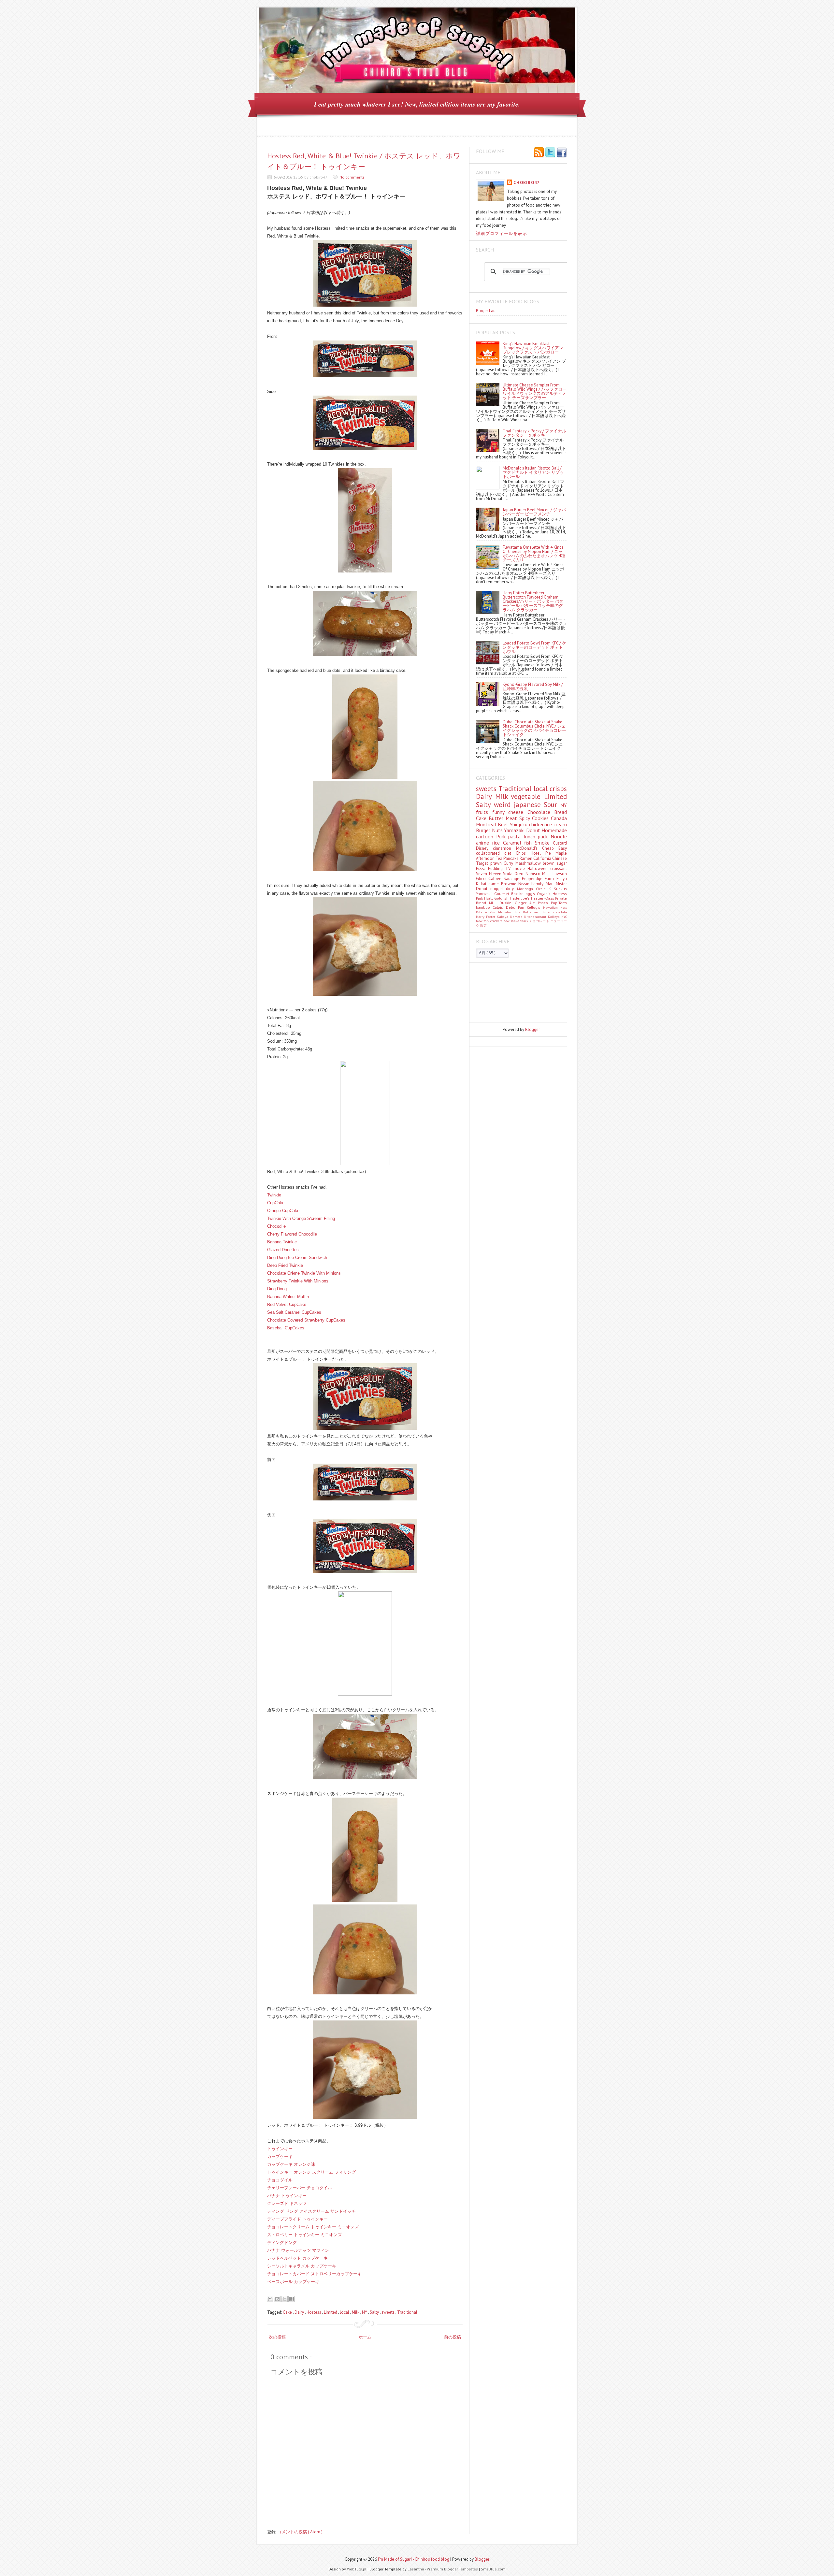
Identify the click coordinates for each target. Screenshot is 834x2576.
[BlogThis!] (277, 2299)
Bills (518, 912)
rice (498, 843)
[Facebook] (562, 153)
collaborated (490, 853)
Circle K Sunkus (551, 889)
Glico (482, 879)
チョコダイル (280, 2180)
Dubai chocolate (554, 912)
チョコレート (540, 921)
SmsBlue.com (493, 2569)
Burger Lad (486, 311)
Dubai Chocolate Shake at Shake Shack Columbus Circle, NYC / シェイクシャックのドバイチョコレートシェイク (534, 728)
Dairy (300, 2312)
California (543, 858)
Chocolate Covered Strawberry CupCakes (306, 1320)
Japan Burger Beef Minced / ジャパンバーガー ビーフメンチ (534, 512)
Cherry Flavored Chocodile (292, 1234)
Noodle (559, 836)
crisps (558, 789)
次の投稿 (277, 2337)
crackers (497, 921)
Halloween (539, 868)
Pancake (511, 858)
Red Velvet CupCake (287, 1304)
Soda (509, 874)
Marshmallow (529, 863)
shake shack (520, 921)
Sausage (513, 879)
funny (500, 812)
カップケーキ (280, 2156)
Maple (561, 853)
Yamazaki (515, 830)
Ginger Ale (526, 903)
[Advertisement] (505, 992)
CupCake (276, 1203)
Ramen (526, 858)
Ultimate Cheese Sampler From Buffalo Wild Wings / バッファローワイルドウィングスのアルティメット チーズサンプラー (535, 391)
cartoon (486, 836)
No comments (352, 177)
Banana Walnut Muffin (288, 1297)
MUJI (494, 903)
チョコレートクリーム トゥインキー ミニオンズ (313, 2227)
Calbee (496, 879)
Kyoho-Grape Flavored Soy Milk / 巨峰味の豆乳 (533, 687)
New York (483, 921)
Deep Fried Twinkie (285, 1265)
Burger (484, 830)
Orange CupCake (283, 1211)
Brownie (510, 884)
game (495, 884)
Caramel (514, 843)
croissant (559, 868)
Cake (288, 2312)
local (345, 2312)
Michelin (506, 912)
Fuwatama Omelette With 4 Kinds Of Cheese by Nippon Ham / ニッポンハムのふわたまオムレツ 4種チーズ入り (534, 554)
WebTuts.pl (357, 2569)
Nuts (498, 830)
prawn (497, 863)
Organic (545, 894)
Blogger (532, 1029)
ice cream (556, 824)
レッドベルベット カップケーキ (297, 2258)
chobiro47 (527, 183)
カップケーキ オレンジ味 (291, 2164)
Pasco (544, 903)
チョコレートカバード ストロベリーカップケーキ (314, 2274)
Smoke (544, 843)
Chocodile (276, 1226)
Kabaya (503, 917)
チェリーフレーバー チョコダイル (300, 2188)
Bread (561, 812)
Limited (331, 2312)
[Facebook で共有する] (292, 2299)
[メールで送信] (270, 2299)
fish (530, 843)
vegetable (527, 796)
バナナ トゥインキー (287, 2196)
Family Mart (544, 884)
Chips (523, 853)
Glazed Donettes (283, 1250)
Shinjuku (519, 824)
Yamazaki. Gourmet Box (498, 894)
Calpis (499, 907)
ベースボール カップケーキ (293, 2282)
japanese (529, 805)
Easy (563, 848)
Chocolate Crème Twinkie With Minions (304, 1273)
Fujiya (562, 879)
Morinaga (526, 889)
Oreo (520, 874)
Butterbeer (532, 912)
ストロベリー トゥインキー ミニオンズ (304, 2235)
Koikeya (555, 917)
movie (520, 868)
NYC (564, 917)
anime (484, 843)
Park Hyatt (485, 898)
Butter (497, 818)
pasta (516, 836)
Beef (504, 824)
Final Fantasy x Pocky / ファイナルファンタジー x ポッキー (534, 433)
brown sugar (555, 863)
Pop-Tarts (559, 903)
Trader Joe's (520, 898)
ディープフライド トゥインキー (297, 2219)
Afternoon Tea (490, 858)
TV (509, 868)
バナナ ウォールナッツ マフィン (298, 2250)
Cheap (550, 848)
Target (483, 863)
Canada (559, 818)
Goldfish (502, 898)
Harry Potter (486, 917)
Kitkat (482, 884)
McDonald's (529, 848)
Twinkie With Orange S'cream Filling (301, 1218)
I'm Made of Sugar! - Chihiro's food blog (414, 2559)
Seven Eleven (489, 874)
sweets (388, 2312)
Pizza (482, 868)
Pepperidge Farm (539, 879)
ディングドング (282, 2243)
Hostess (314, 2312)
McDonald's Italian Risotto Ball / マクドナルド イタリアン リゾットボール (533, 472)
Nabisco (534, 874)
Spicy (526, 818)
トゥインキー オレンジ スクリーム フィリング (311, 2172)
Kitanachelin (487, 912)
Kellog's (535, 907)
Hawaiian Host (555, 907)
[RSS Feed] (539, 153)
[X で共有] (284, 2299)
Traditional (407, 2312)
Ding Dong (277, 1289)
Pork (502, 836)
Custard (560, 843)
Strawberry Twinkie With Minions (298, 1281)
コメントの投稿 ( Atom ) (300, 2532)
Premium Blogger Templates (453, 2569)
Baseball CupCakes (286, 1328)
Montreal (487, 824)
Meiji (547, 874)
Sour (552, 805)
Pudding (497, 868)
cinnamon (504, 848)
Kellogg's (528, 894)
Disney (484, 848)
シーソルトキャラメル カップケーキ (302, 2266)
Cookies (541, 818)
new (507, 921)
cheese (518, 812)
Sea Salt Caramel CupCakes (294, 1312)
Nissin (525, 884)
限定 (483, 925)
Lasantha (416, 2569)
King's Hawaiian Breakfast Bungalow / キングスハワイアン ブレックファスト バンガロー (533, 348)
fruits (484, 812)
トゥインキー (280, 2149)
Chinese (560, 858)
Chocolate (541, 812)
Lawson (560, 874)
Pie (550, 853)
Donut (534, 830)
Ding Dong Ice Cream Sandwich (297, 1258)
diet (510, 853)
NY (365, 2312)
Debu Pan (517, 907)
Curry (510, 863)
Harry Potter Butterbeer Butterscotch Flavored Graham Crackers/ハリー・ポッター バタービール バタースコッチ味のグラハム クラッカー (533, 601)
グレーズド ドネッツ (287, 2203)
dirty (511, 889)
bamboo (484, 907)
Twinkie (274, 1195)
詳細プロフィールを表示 (502, 233)
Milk (356, 2312)
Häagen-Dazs (543, 898)
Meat (512, 818)
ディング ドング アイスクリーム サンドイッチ (311, 2211)
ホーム (365, 2337)
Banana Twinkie (282, 1242)
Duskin (507, 903)
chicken (538, 824)
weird (504, 805)
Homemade (554, 830)
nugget (498, 889)
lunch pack (537, 836)
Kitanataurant (536, 917)
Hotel (538, 853)
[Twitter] (550, 153)
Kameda (517, 917)
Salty (375, 2312)
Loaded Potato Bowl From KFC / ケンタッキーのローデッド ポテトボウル (534, 647)
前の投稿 (453, 2337)
